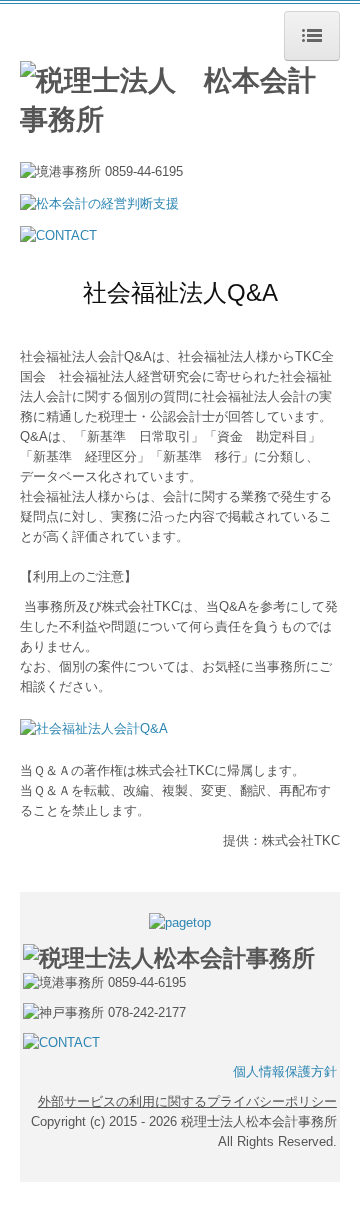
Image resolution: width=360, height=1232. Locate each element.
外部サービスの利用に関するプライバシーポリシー (187, 1101)
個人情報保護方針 (285, 1071)
